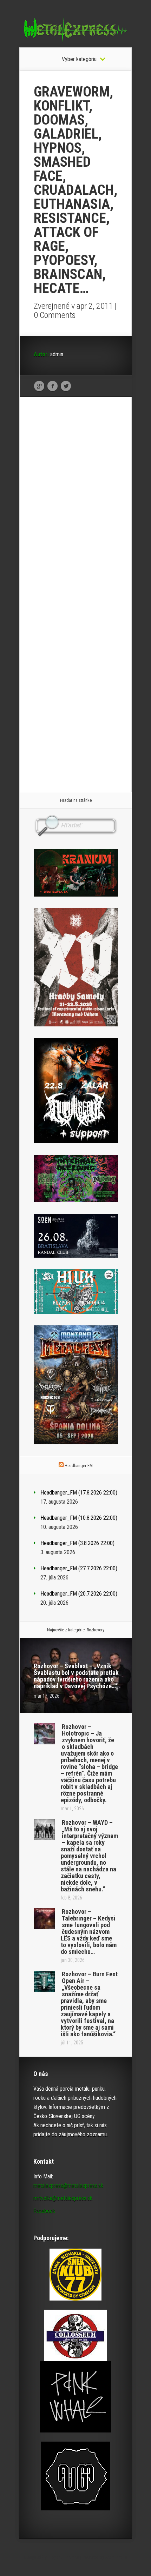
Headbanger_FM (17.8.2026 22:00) (79, 1493)
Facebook (52, 386)
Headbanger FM (79, 1466)
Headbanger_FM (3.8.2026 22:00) (77, 1543)
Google (39, 386)
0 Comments (55, 315)
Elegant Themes (63, 2557)
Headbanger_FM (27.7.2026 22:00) (79, 1568)
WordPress (116, 2557)
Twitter (66, 386)
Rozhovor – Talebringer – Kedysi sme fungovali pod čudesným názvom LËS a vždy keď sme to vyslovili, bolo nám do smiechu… (89, 1932)
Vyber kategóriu (79, 59)
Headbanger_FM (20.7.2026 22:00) (79, 1594)
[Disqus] (76, 511)
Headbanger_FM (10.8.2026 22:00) (79, 1518)
